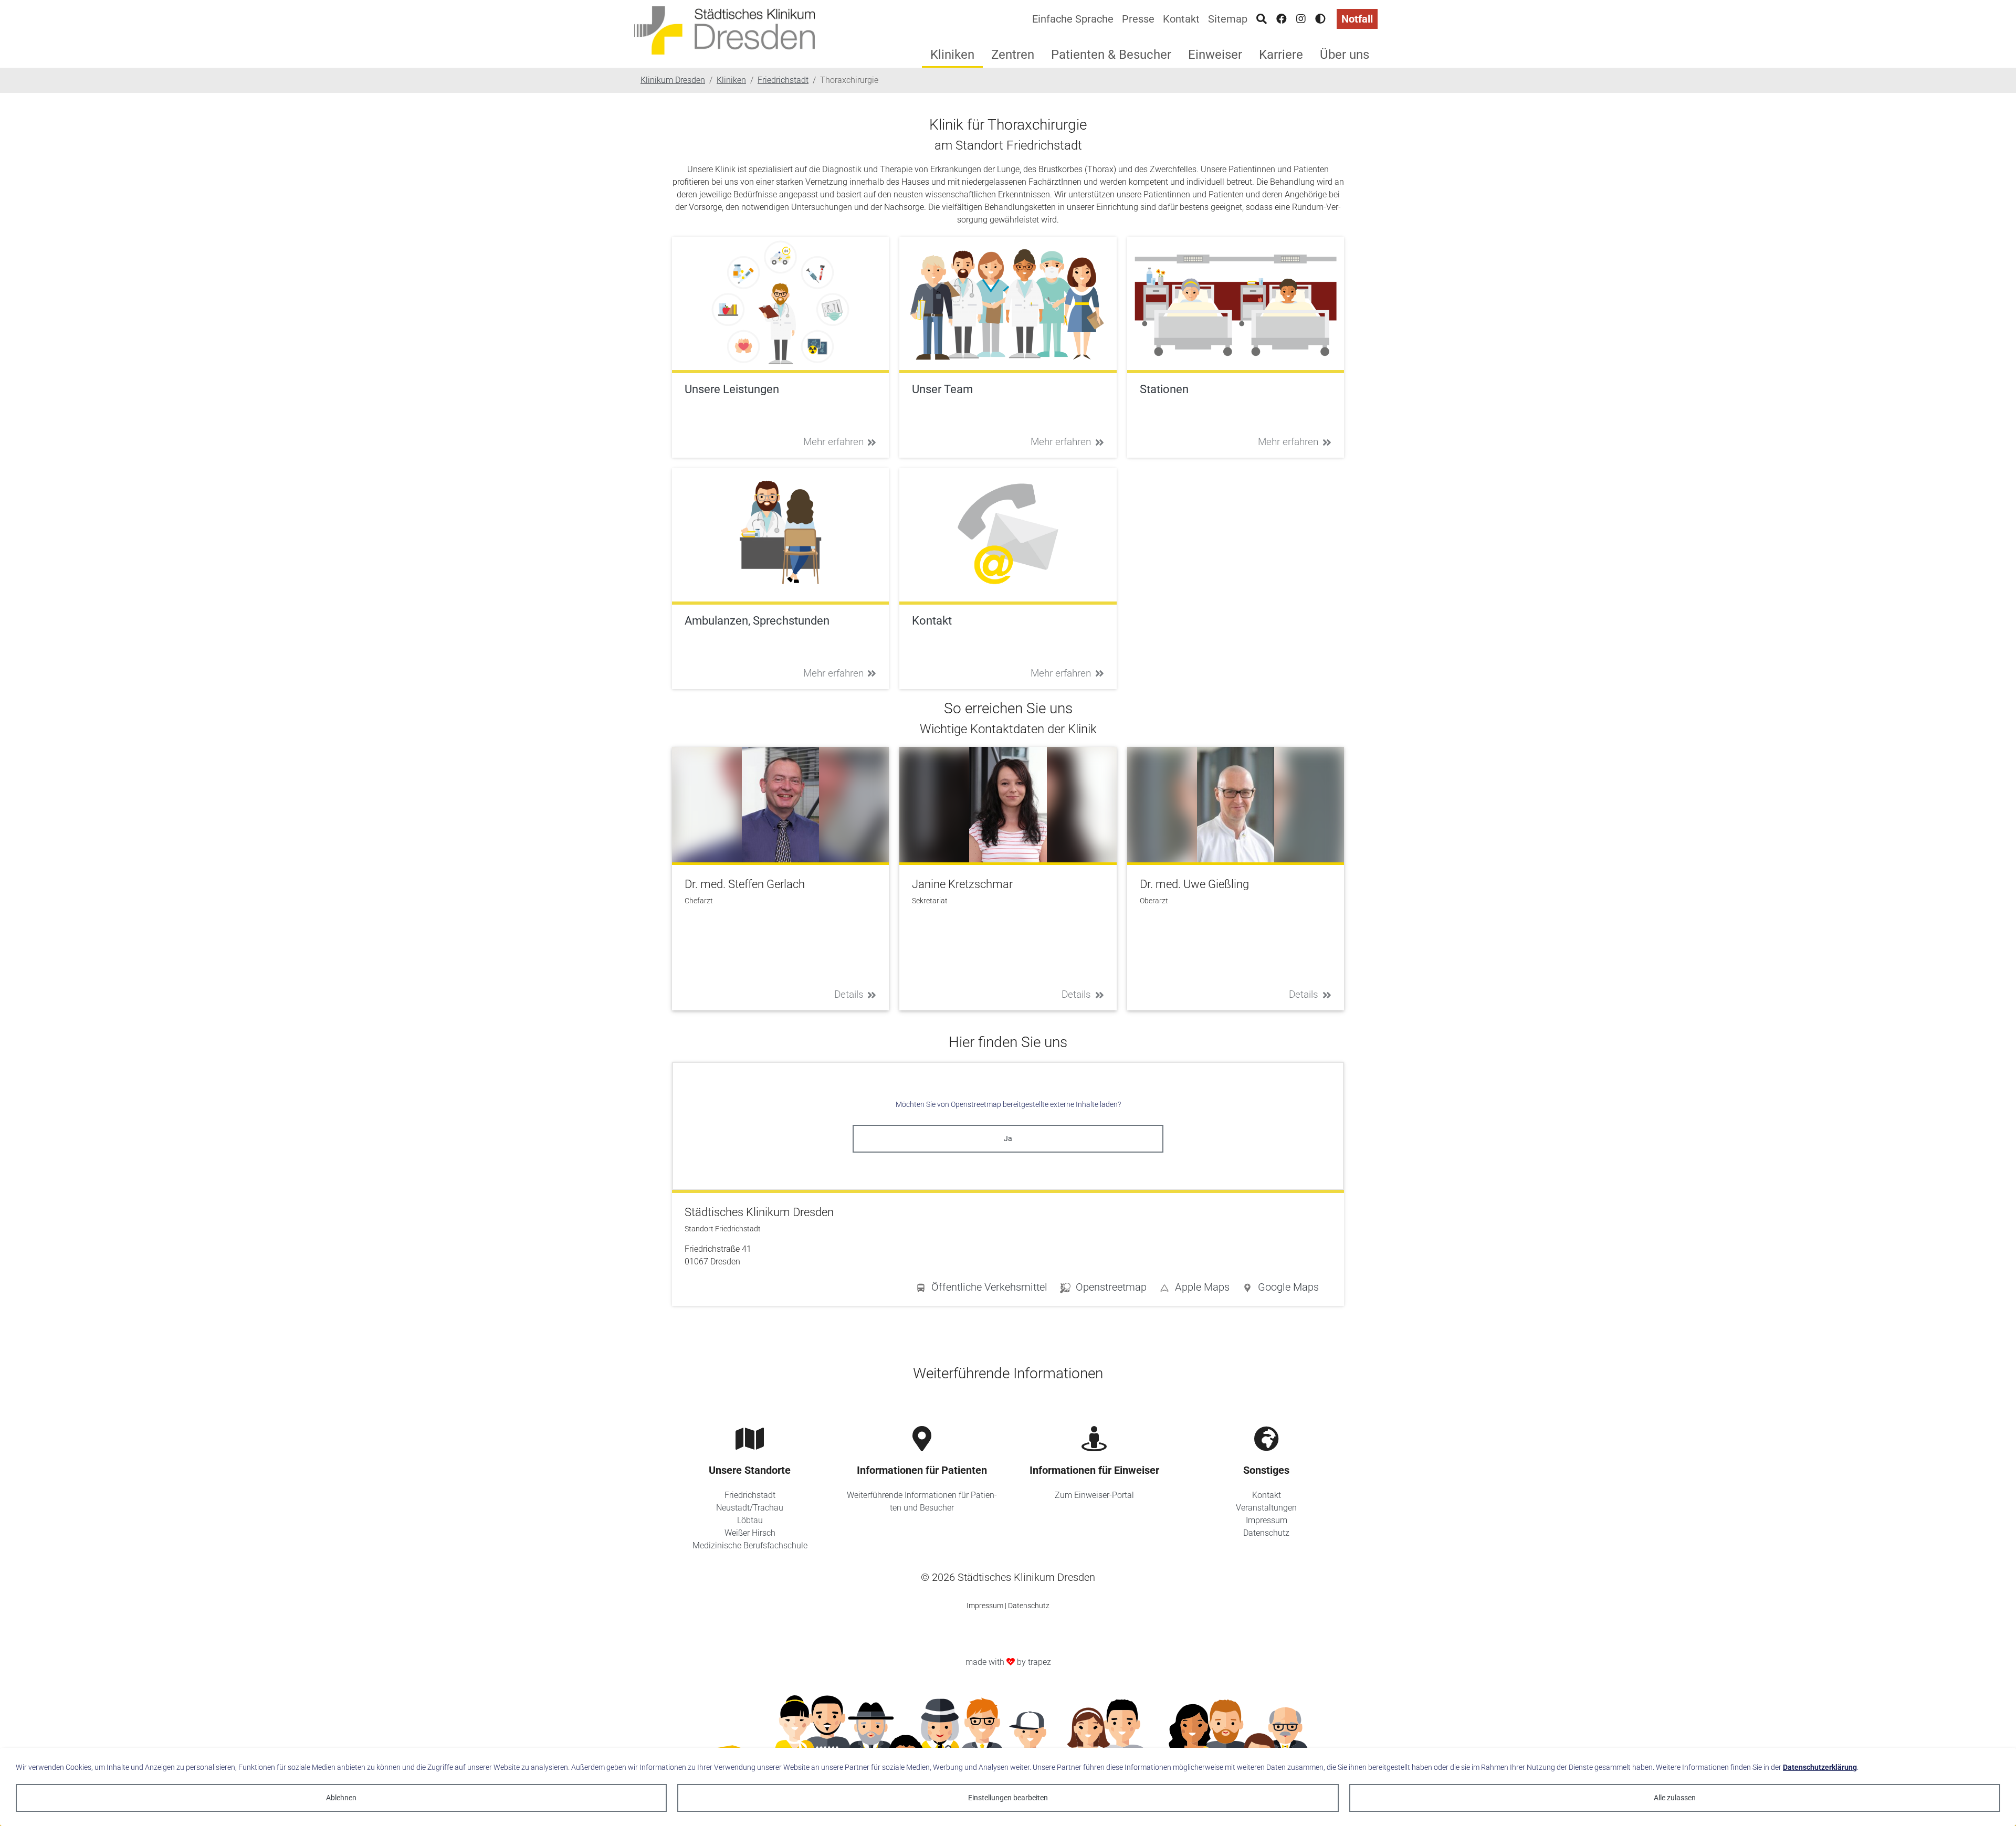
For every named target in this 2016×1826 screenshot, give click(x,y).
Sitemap (1228, 19)
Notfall (1357, 19)
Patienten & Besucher (1111, 55)
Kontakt (1181, 19)
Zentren (1013, 55)
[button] (1280, 1289)
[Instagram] (1301, 19)
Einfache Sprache (1073, 19)
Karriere (1281, 55)
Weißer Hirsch (750, 1533)
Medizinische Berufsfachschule (750, 1545)
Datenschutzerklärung (1820, 1767)
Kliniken (952, 55)
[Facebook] (1282, 19)
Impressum (1267, 1520)
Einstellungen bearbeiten (1008, 1798)
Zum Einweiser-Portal (1094, 1495)
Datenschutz (1266, 1533)
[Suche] (1262, 19)
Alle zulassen (1675, 1798)
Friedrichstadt (750, 1495)
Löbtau (750, 1520)
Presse (1138, 19)
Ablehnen (341, 1798)
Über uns (1345, 55)
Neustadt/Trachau (750, 1508)
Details (849, 994)
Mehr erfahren (833, 442)
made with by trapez (1008, 1662)
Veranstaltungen (1266, 1508)
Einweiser (1215, 55)
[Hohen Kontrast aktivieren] (1320, 19)
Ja (1008, 1138)
